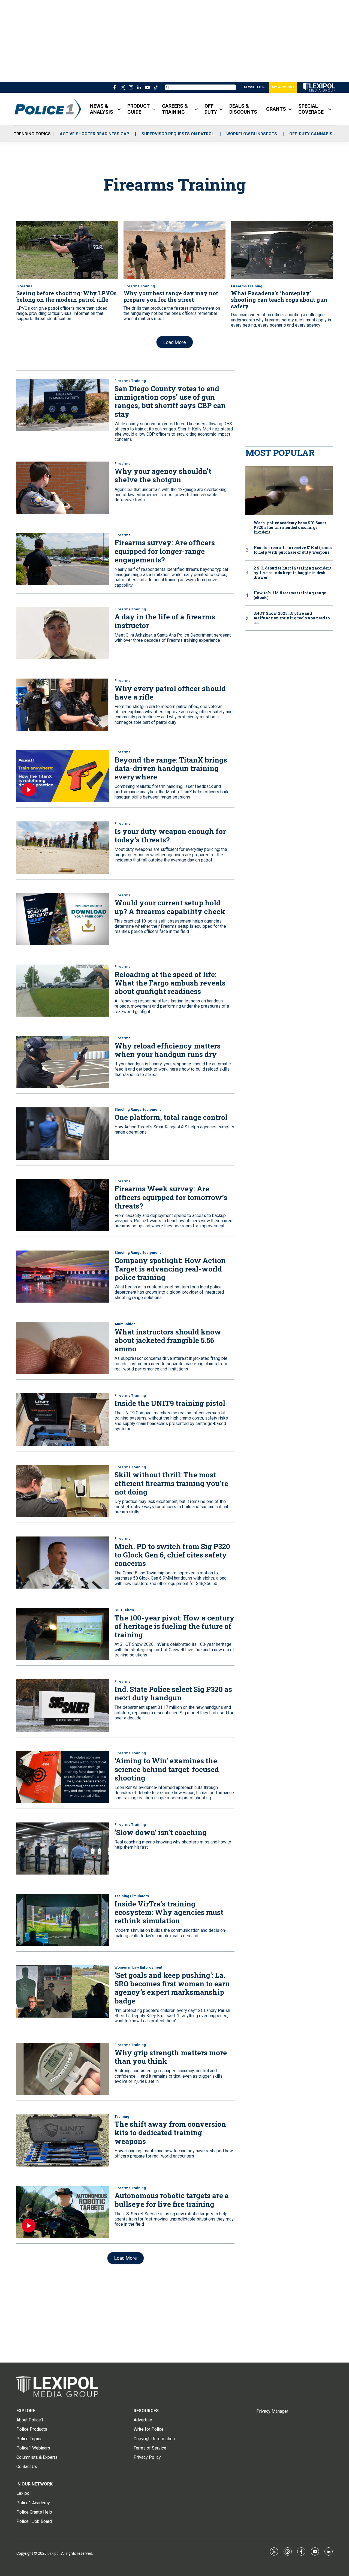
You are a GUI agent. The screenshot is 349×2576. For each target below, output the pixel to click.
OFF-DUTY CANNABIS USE (315, 134)
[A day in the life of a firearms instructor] (63, 633)
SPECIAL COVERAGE (311, 109)
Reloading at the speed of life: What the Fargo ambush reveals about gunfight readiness (170, 983)
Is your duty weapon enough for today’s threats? (170, 835)
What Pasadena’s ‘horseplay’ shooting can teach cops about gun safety (279, 300)
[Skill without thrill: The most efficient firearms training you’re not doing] (63, 1491)
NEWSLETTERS (255, 87)
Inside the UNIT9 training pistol (170, 1403)
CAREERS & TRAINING (175, 109)
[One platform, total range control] (63, 1133)
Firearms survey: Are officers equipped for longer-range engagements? (165, 551)
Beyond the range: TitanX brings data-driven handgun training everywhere (171, 768)
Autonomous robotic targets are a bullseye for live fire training (172, 2200)
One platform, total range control (171, 1117)
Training (122, 2116)
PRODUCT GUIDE (139, 109)
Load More (175, 342)
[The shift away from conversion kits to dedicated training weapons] (63, 2140)
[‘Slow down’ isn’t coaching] (63, 1849)
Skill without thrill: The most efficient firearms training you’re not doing (171, 1483)
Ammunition (125, 1324)
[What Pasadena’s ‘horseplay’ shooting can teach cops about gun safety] (282, 250)
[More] (119, 109)
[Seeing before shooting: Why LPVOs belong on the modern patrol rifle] (67, 250)
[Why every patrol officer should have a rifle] (63, 705)
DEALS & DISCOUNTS (243, 109)
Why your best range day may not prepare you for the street (171, 296)
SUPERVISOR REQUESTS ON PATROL (178, 134)
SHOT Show (124, 1610)
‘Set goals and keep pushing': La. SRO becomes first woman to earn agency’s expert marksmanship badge (172, 1988)
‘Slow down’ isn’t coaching (161, 1832)
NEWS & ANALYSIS (102, 109)
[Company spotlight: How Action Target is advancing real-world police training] (63, 1277)
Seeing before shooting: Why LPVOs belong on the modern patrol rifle (67, 296)
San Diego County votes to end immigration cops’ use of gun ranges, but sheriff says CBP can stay (170, 401)
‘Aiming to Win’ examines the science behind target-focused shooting (167, 1769)
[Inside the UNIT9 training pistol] (63, 1419)
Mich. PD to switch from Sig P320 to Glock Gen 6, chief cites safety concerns (172, 1555)
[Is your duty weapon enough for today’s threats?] (63, 847)
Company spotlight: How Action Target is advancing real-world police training (170, 1269)
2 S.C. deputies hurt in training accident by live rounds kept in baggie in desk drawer (293, 573)
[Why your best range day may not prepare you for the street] (174, 250)
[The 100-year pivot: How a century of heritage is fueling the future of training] (63, 1634)
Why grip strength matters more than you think (171, 2057)
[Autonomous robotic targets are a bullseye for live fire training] (63, 2212)
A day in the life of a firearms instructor (165, 621)
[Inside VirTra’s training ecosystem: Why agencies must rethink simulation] (63, 1920)
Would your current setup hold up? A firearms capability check (170, 907)
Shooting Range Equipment (138, 1109)
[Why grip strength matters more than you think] (63, 2069)
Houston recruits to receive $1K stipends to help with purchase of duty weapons (293, 550)
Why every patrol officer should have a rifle (170, 693)
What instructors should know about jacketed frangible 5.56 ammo (168, 1340)
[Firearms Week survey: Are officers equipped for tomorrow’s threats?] (63, 1205)
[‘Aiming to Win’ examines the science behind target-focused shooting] (63, 1777)
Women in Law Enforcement (138, 1967)
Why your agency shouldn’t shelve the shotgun (163, 475)
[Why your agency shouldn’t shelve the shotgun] (63, 488)
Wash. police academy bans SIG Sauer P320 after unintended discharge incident (290, 528)
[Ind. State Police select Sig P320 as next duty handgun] (63, 1705)
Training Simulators (132, 1896)
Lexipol (53, 2553)
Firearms (24, 286)
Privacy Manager (272, 2411)
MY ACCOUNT (283, 87)
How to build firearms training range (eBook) (290, 595)
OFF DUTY (211, 109)
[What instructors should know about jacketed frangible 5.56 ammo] (63, 1348)
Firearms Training (139, 286)
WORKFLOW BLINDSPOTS (252, 134)
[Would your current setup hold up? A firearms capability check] (63, 919)
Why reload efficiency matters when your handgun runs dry (168, 1050)
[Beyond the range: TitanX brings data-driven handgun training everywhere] (63, 776)
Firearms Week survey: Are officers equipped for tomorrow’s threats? (171, 1197)
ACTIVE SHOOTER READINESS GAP (94, 134)
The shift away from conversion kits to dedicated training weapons (170, 2132)
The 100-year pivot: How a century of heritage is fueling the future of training (174, 1626)
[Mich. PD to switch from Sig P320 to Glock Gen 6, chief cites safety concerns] (63, 1563)
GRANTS (276, 109)
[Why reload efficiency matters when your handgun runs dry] (63, 1062)
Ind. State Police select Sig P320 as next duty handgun (173, 1693)
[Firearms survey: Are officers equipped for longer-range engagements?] (63, 559)
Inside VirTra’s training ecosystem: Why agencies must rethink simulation (169, 1912)
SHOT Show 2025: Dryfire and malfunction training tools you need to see (292, 618)
